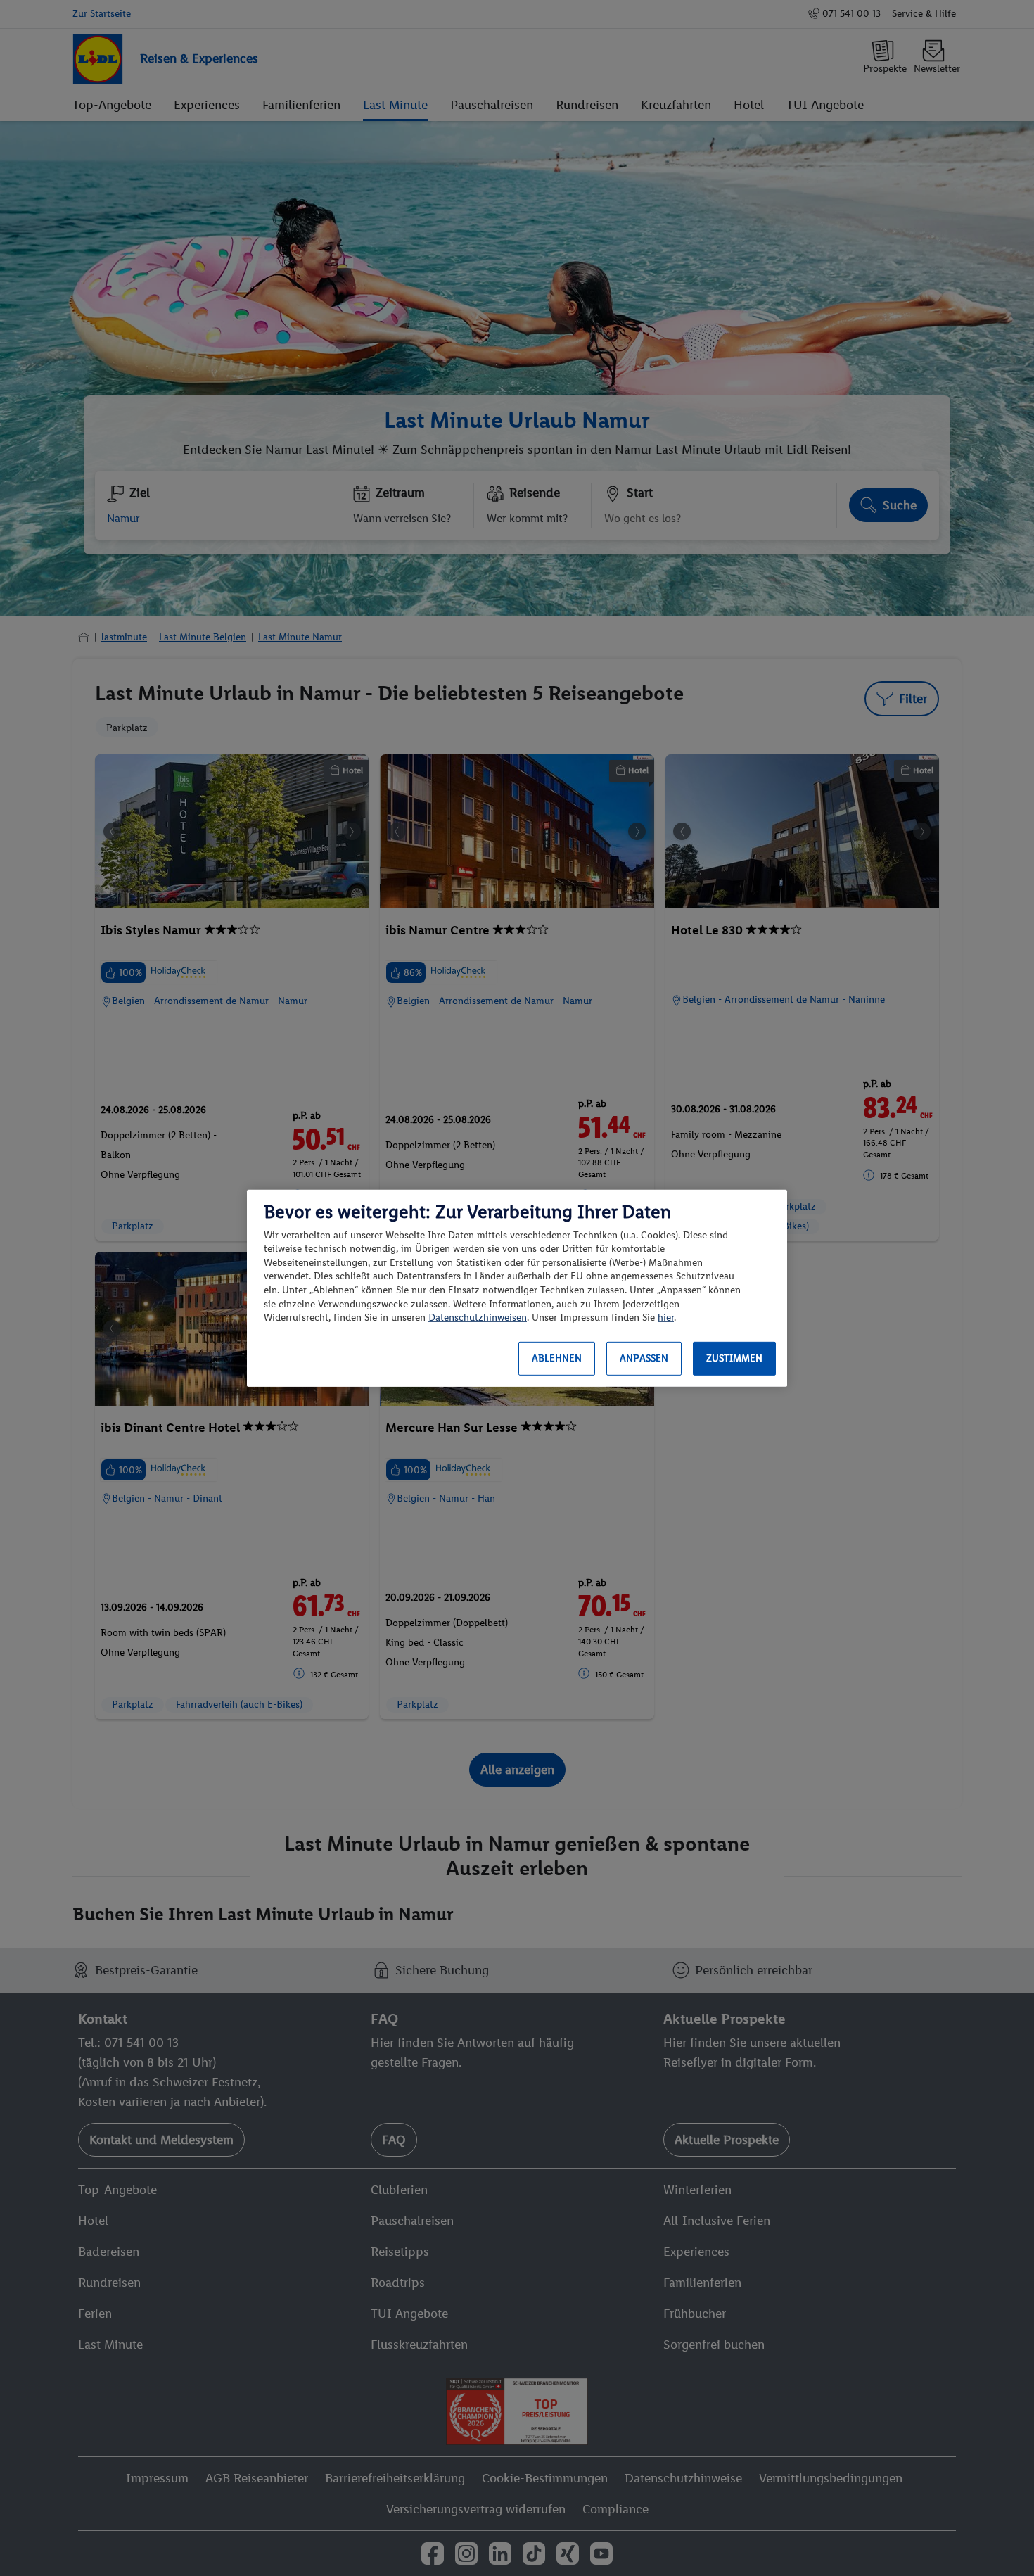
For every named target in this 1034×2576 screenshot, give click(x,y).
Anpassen (644, 1358)
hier (666, 1318)
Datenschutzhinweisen (478, 1318)
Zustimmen (734, 1358)
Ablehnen (557, 1358)
